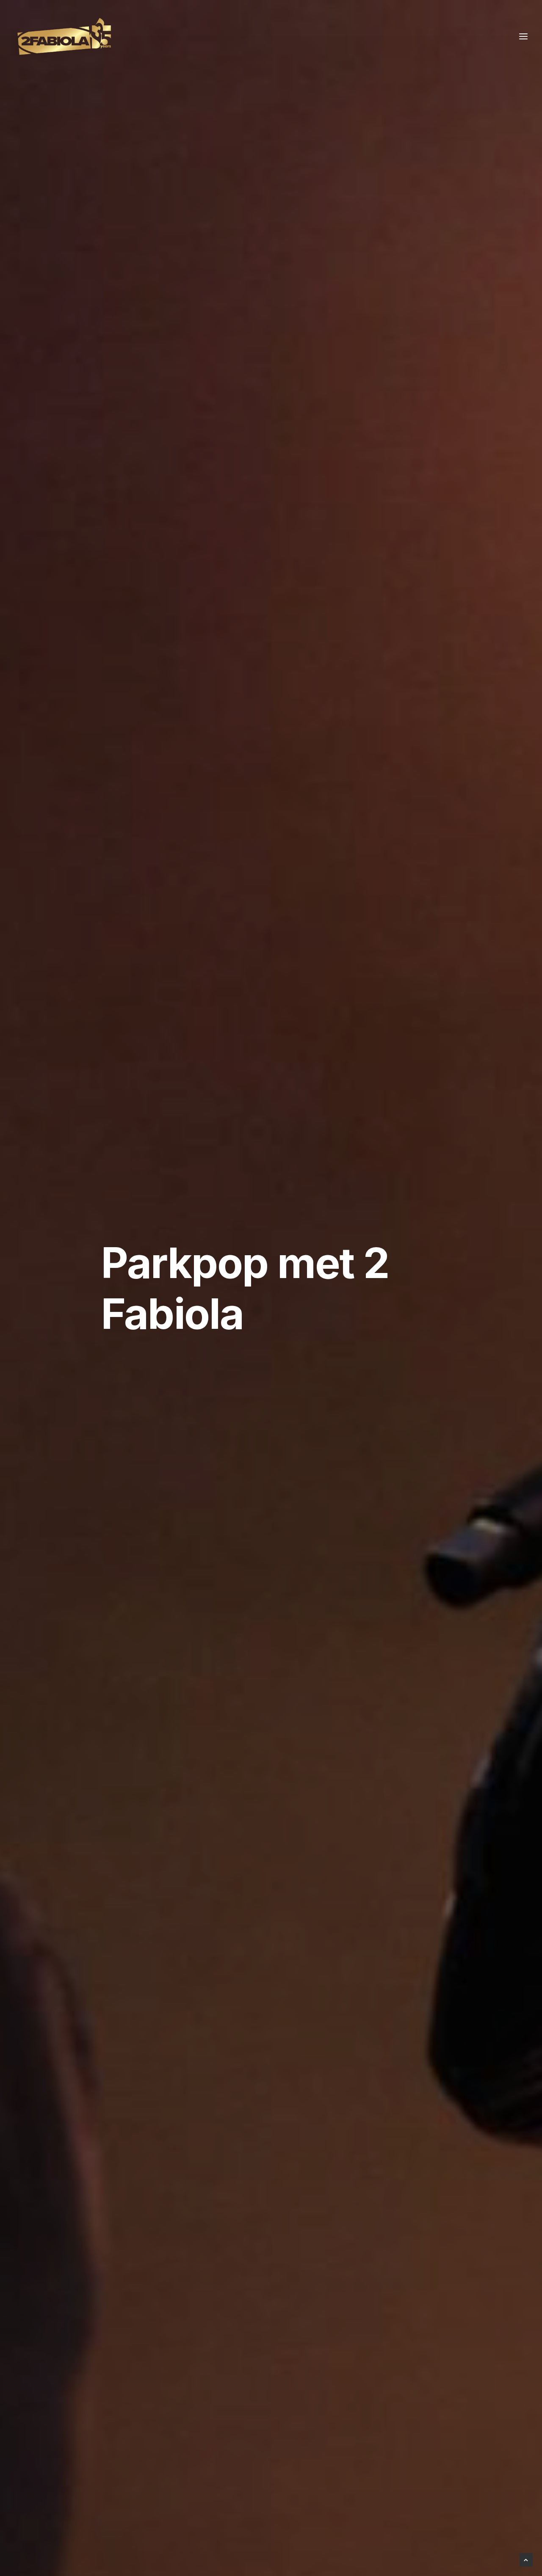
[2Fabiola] (64, 36)
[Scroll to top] (526, 2559)
